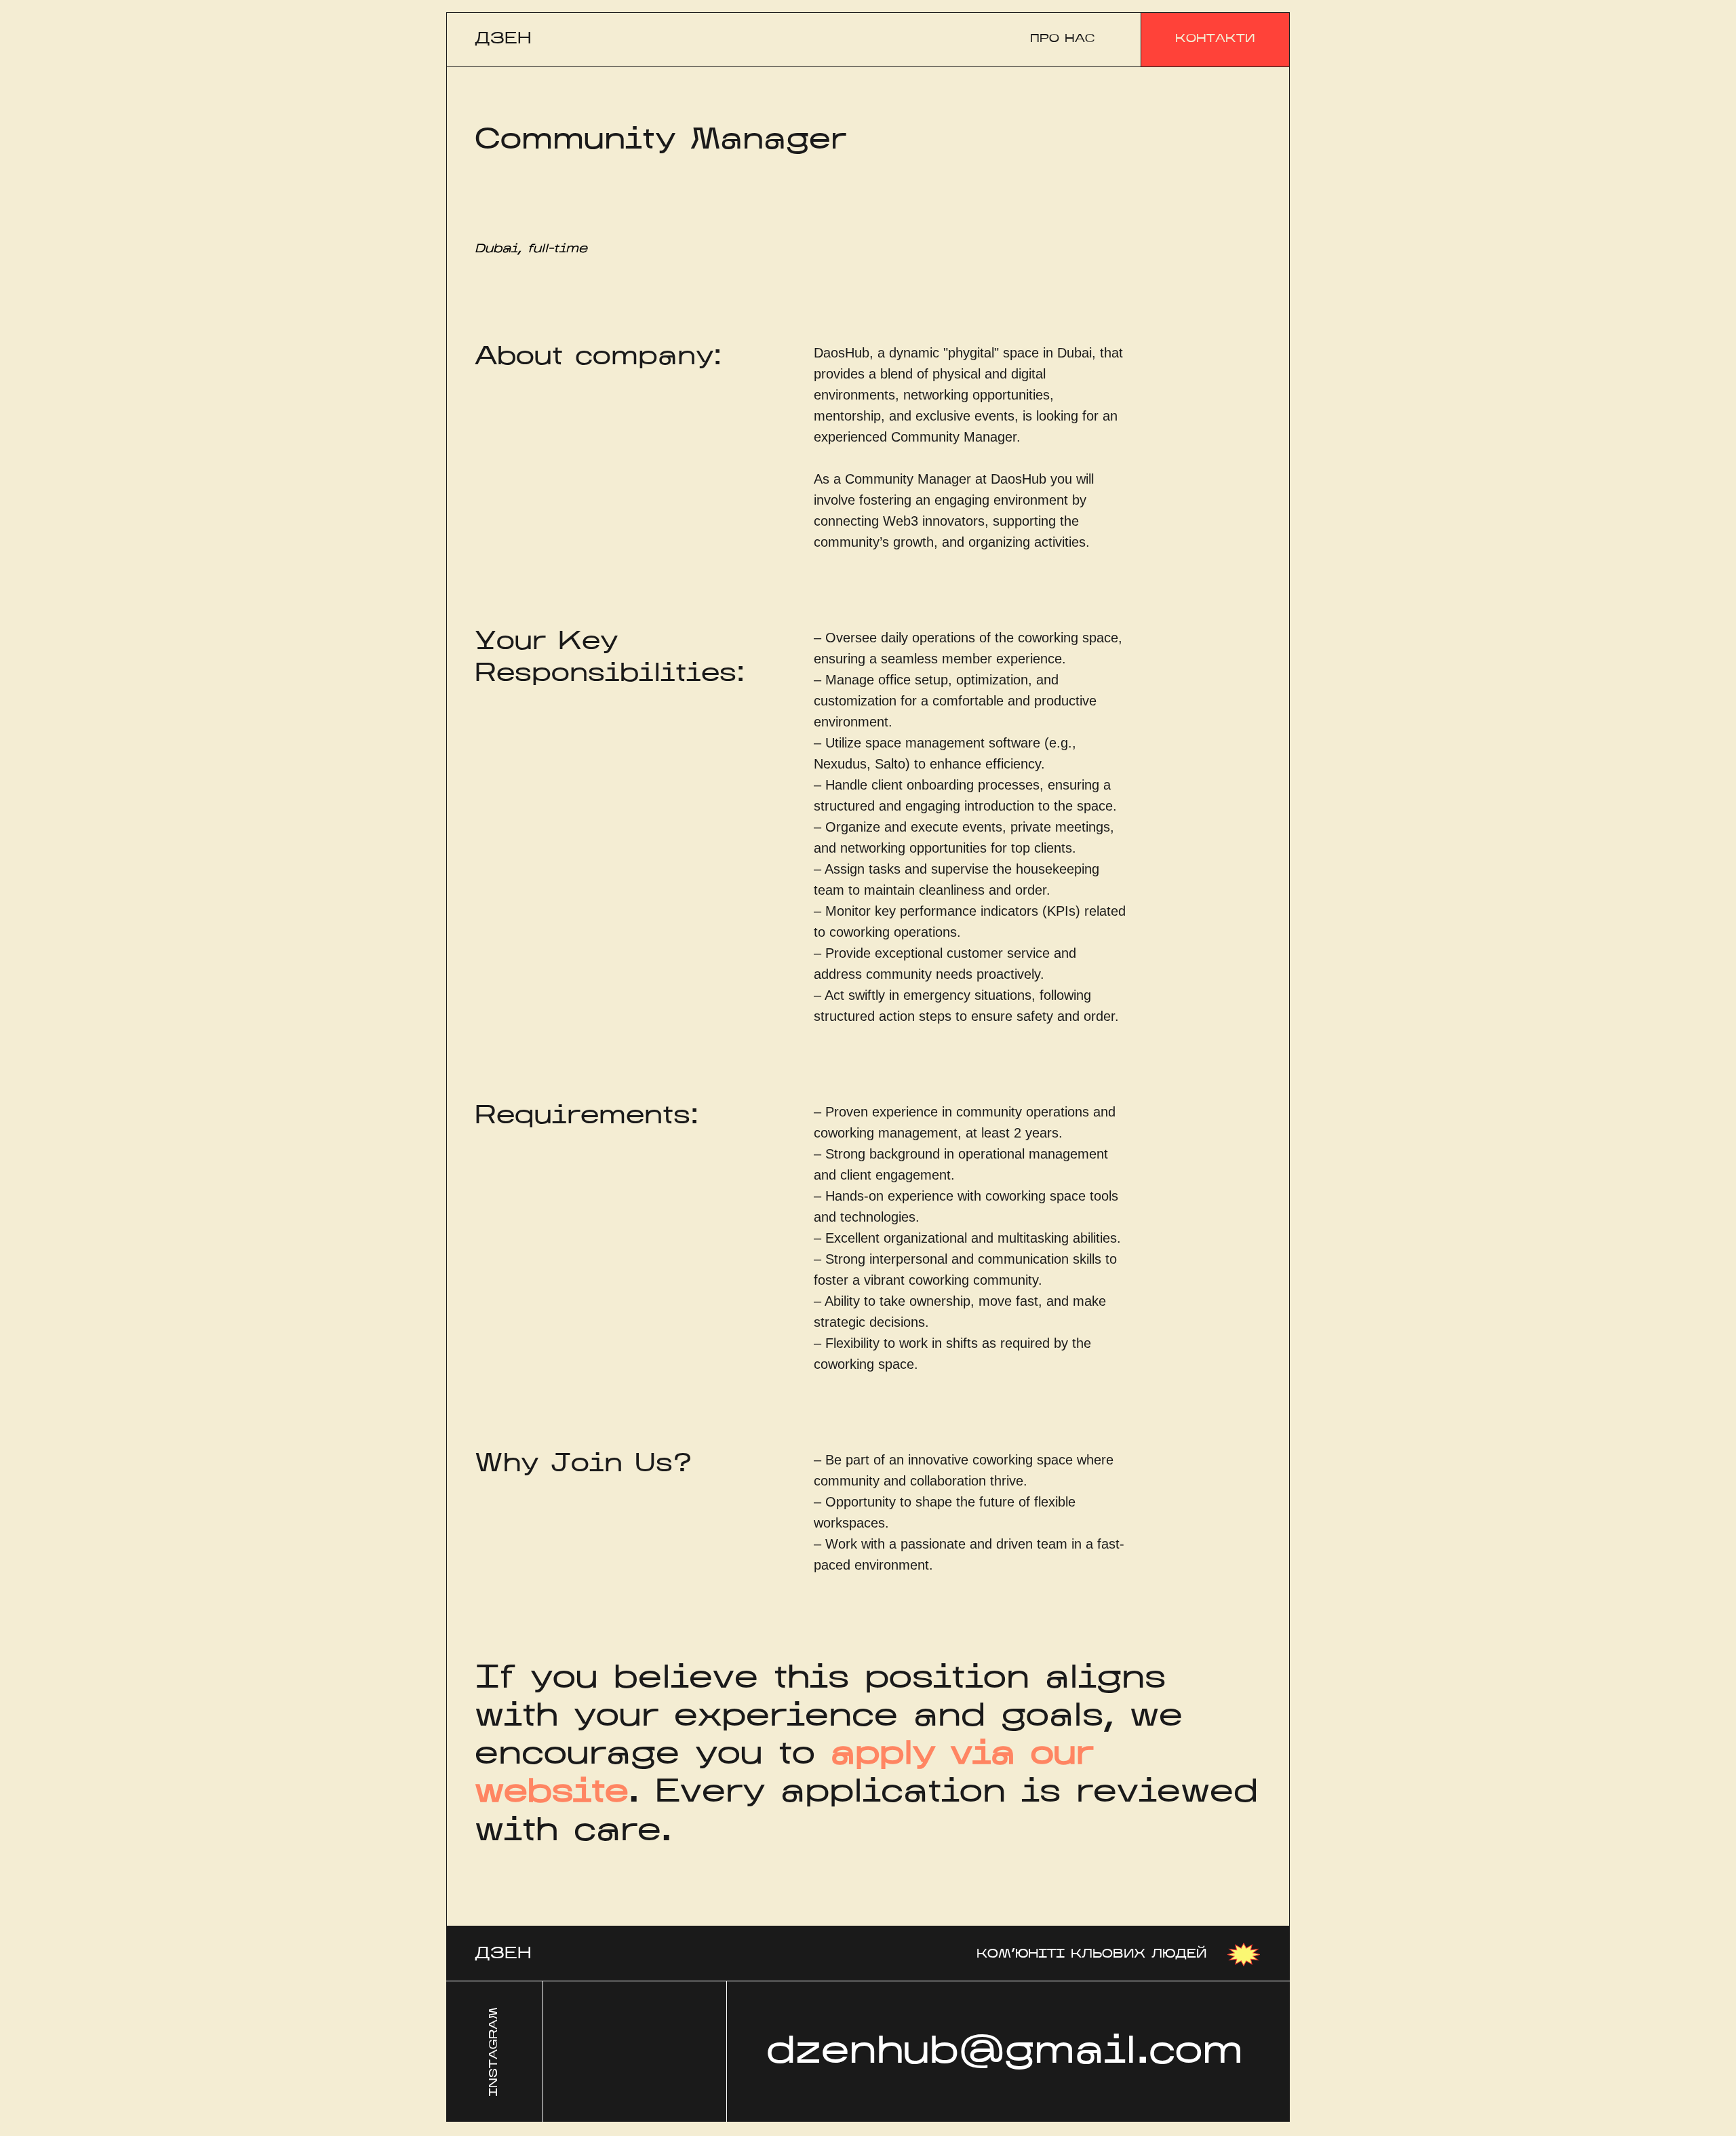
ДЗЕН (503, 39)
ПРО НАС (1062, 39)
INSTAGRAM (494, 2052)
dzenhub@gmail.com (1005, 2053)
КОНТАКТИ (1215, 39)
